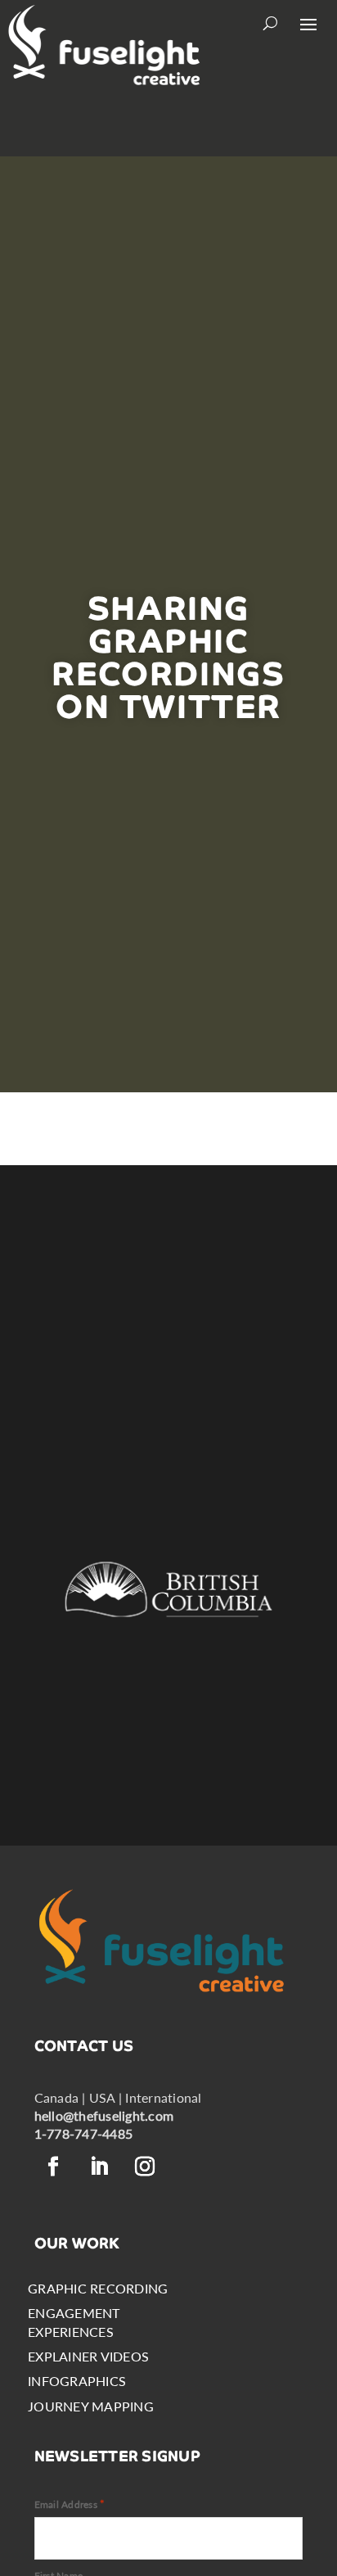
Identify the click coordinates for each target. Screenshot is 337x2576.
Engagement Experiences (74, 2322)
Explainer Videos (88, 2356)
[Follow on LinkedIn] (100, 2167)
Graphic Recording (98, 2288)
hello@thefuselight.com (104, 2115)
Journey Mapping (91, 2406)
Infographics (77, 2381)
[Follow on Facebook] (54, 2167)
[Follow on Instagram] (146, 2167)
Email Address (70, 2504)
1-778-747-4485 (83, 2133)
